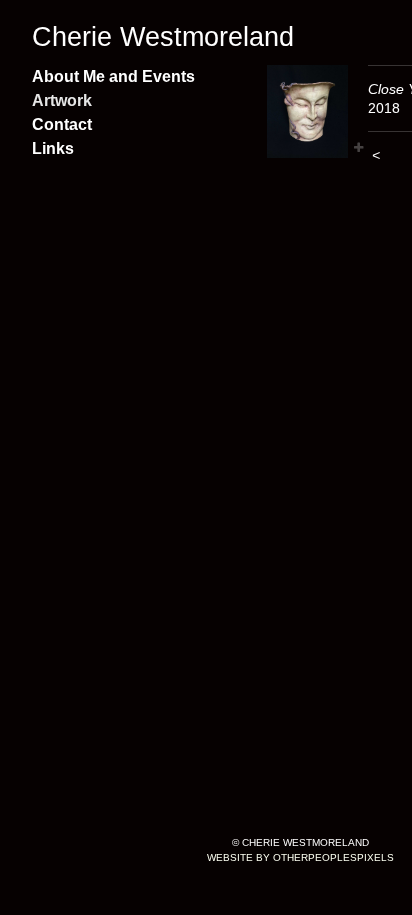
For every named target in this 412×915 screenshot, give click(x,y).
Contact (62, 124)
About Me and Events (113, 76)
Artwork (62, 100)
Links (53, 148)
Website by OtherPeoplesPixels (300, 857)
